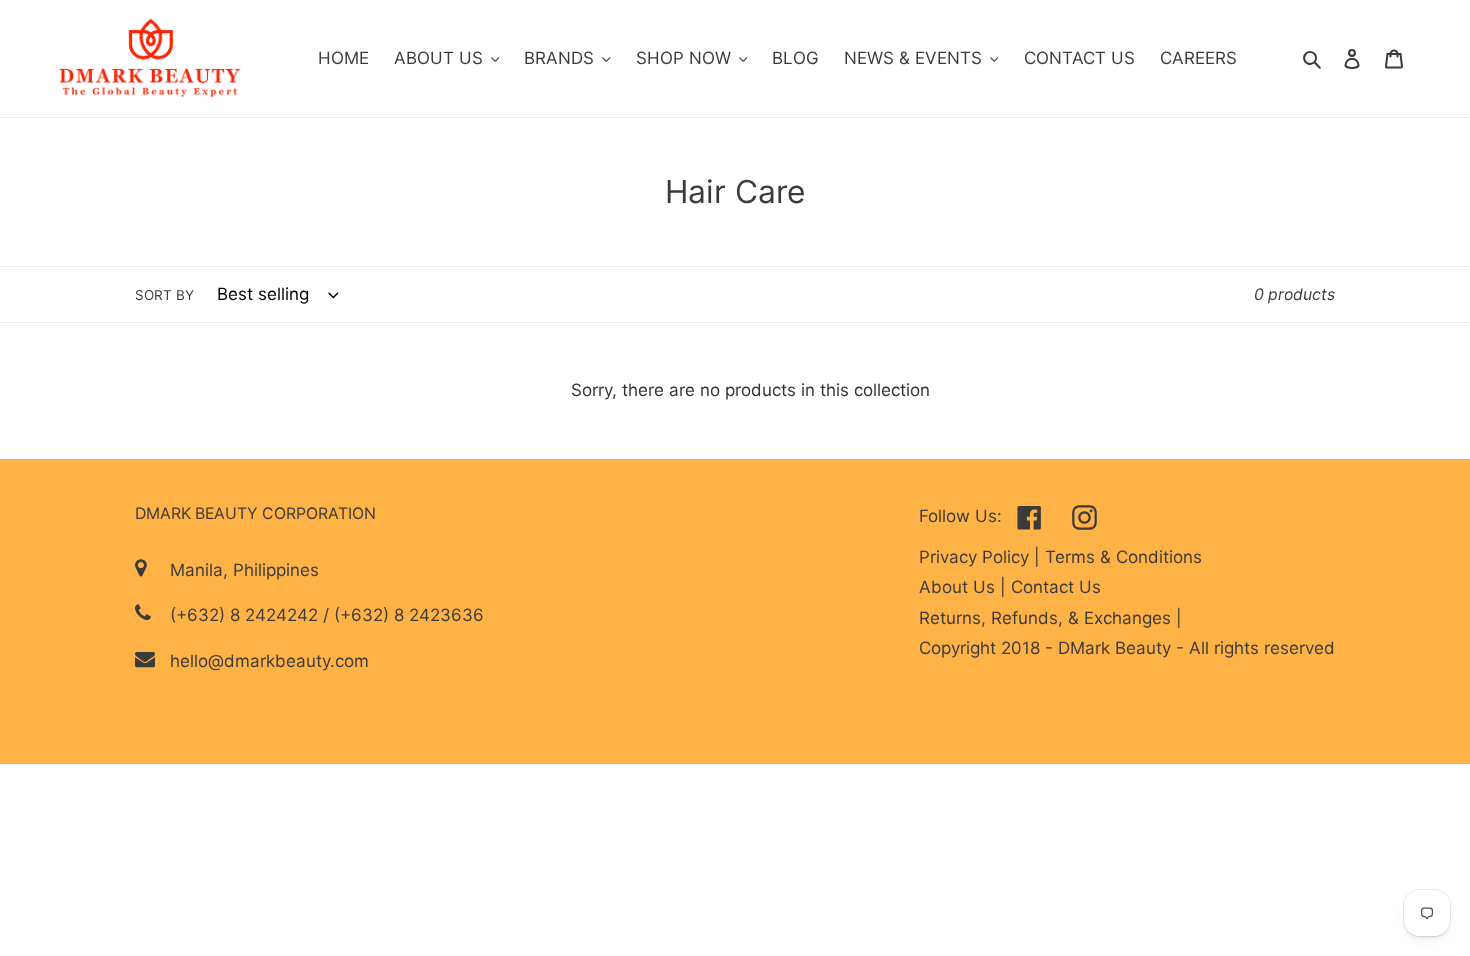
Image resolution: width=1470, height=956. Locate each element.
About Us (959, 587)
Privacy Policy (976, 557)
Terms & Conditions (1123, 557)
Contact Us (1056, 587)
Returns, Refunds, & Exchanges (1047, 618)
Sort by (164, 295)
